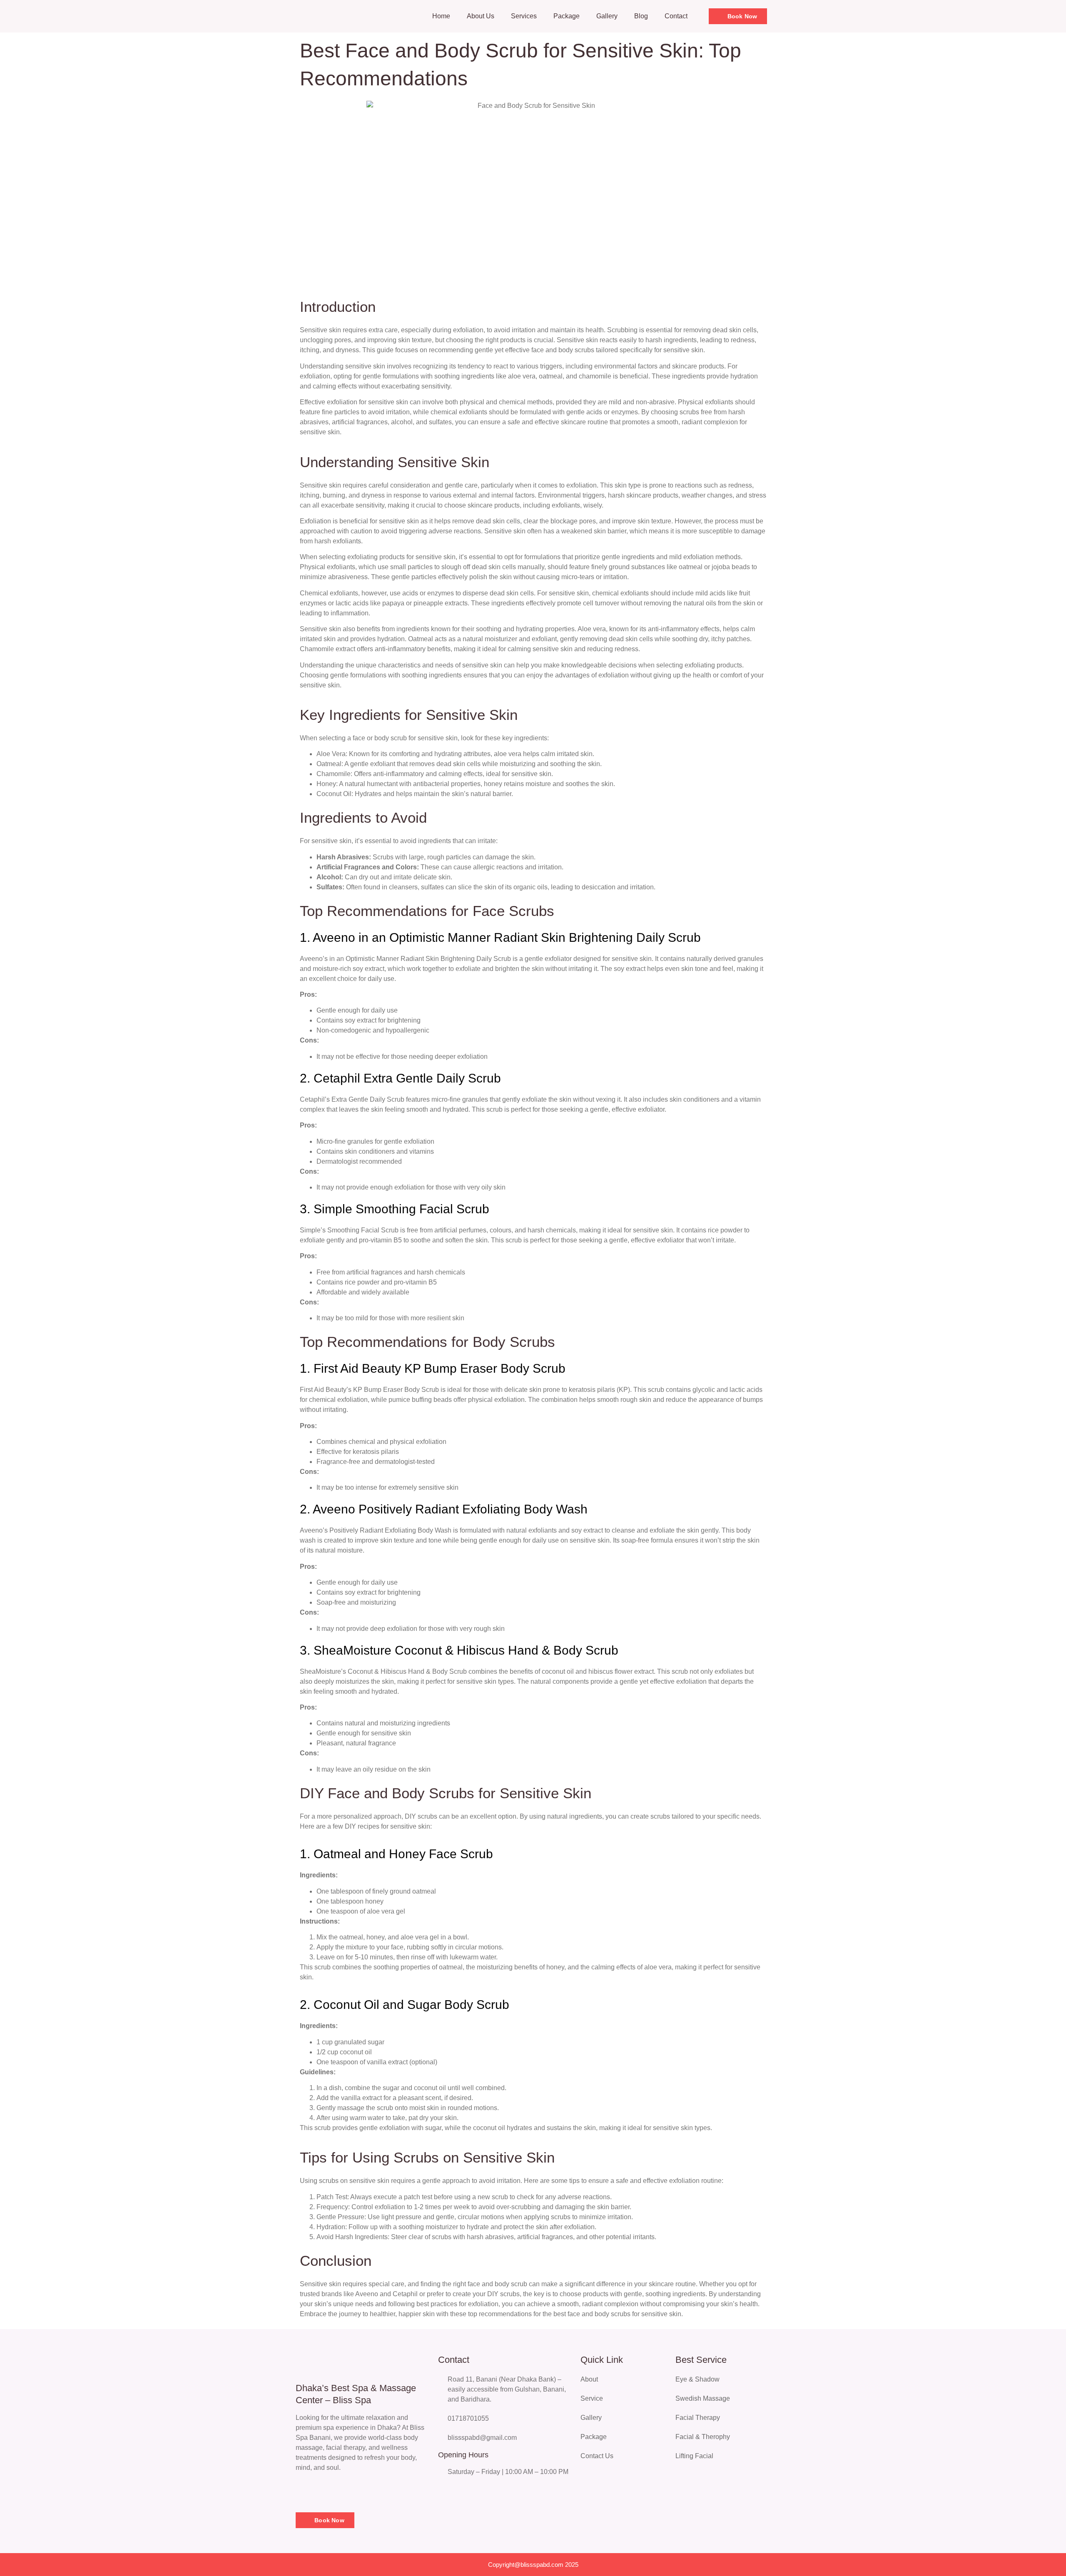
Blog (641, 16)
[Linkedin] (341, 2491)
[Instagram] (323, 2491)
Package (567, 16)
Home (441, 16)
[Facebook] (304, 2491)
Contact (676, 16)
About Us (481, 16)
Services (524, 16)
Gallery (607, 16)
